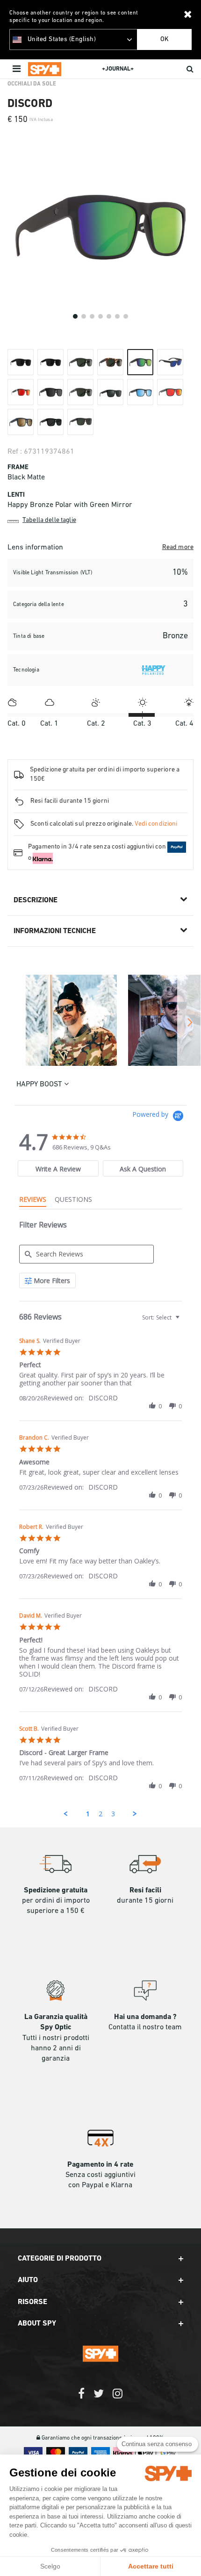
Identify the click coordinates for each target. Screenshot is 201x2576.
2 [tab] (84, 316)
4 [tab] (100, 316)
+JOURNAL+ (118, 69)
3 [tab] (92, 316)
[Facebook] (81, 2398)
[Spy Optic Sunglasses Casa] (45, 69)
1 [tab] (75, 316)
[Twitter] (99, 2398)
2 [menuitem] (100, 1814)
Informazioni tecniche (55, 931)
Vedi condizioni (156, 824)
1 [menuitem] (88, 1814)
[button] (152, 1406)
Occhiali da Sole (32, 84)
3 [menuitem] (113, 1814)
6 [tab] (117, 316)
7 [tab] (126, 316)
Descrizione (36, 900)
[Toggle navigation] (18, 69)
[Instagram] (118, 2398)
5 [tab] (109, 316)
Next (189, 1022)
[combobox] (160, 1317)
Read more (178, 547)
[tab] (58, 1168)
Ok (165, 39)
